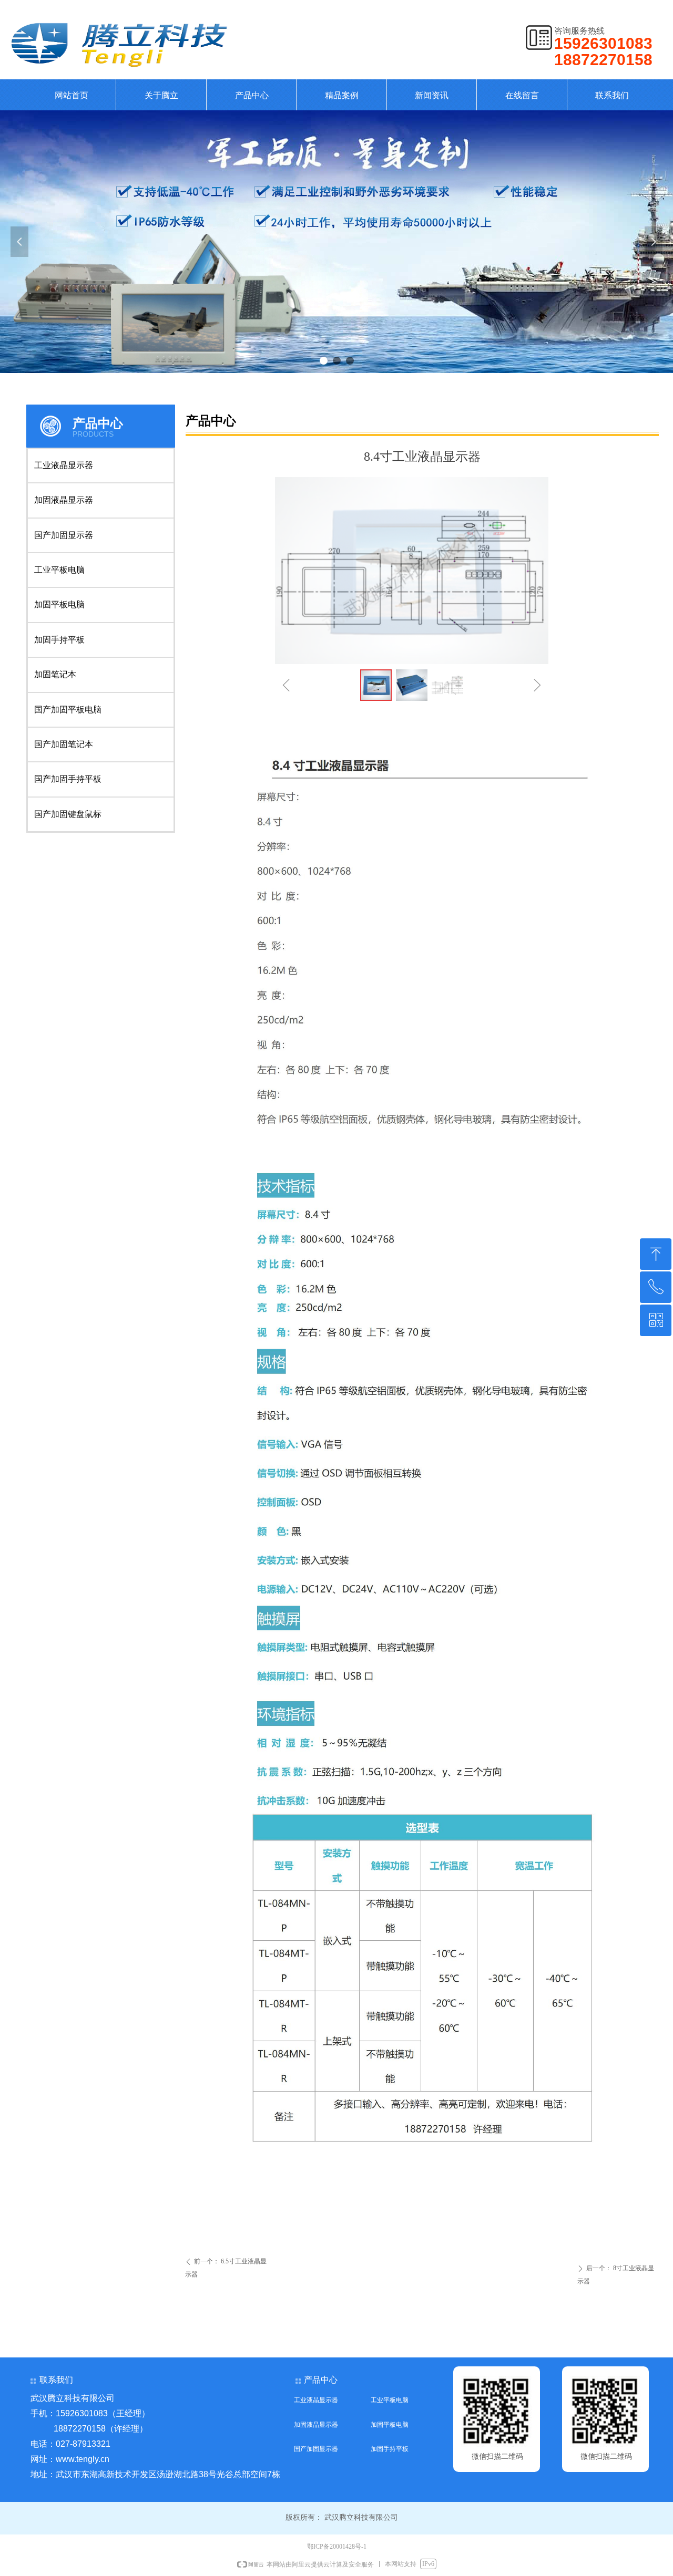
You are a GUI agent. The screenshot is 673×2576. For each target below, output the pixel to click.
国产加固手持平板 (68, 779)
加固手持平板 (59, 640)
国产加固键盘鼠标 (68, 814)
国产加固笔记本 (64, 744)
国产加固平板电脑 (68, 710)
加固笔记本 (55, 674)
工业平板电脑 (59, 570)
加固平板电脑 (59, 604)
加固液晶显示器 (64, 500)
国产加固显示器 (64, 535)
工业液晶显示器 (64, 465)
